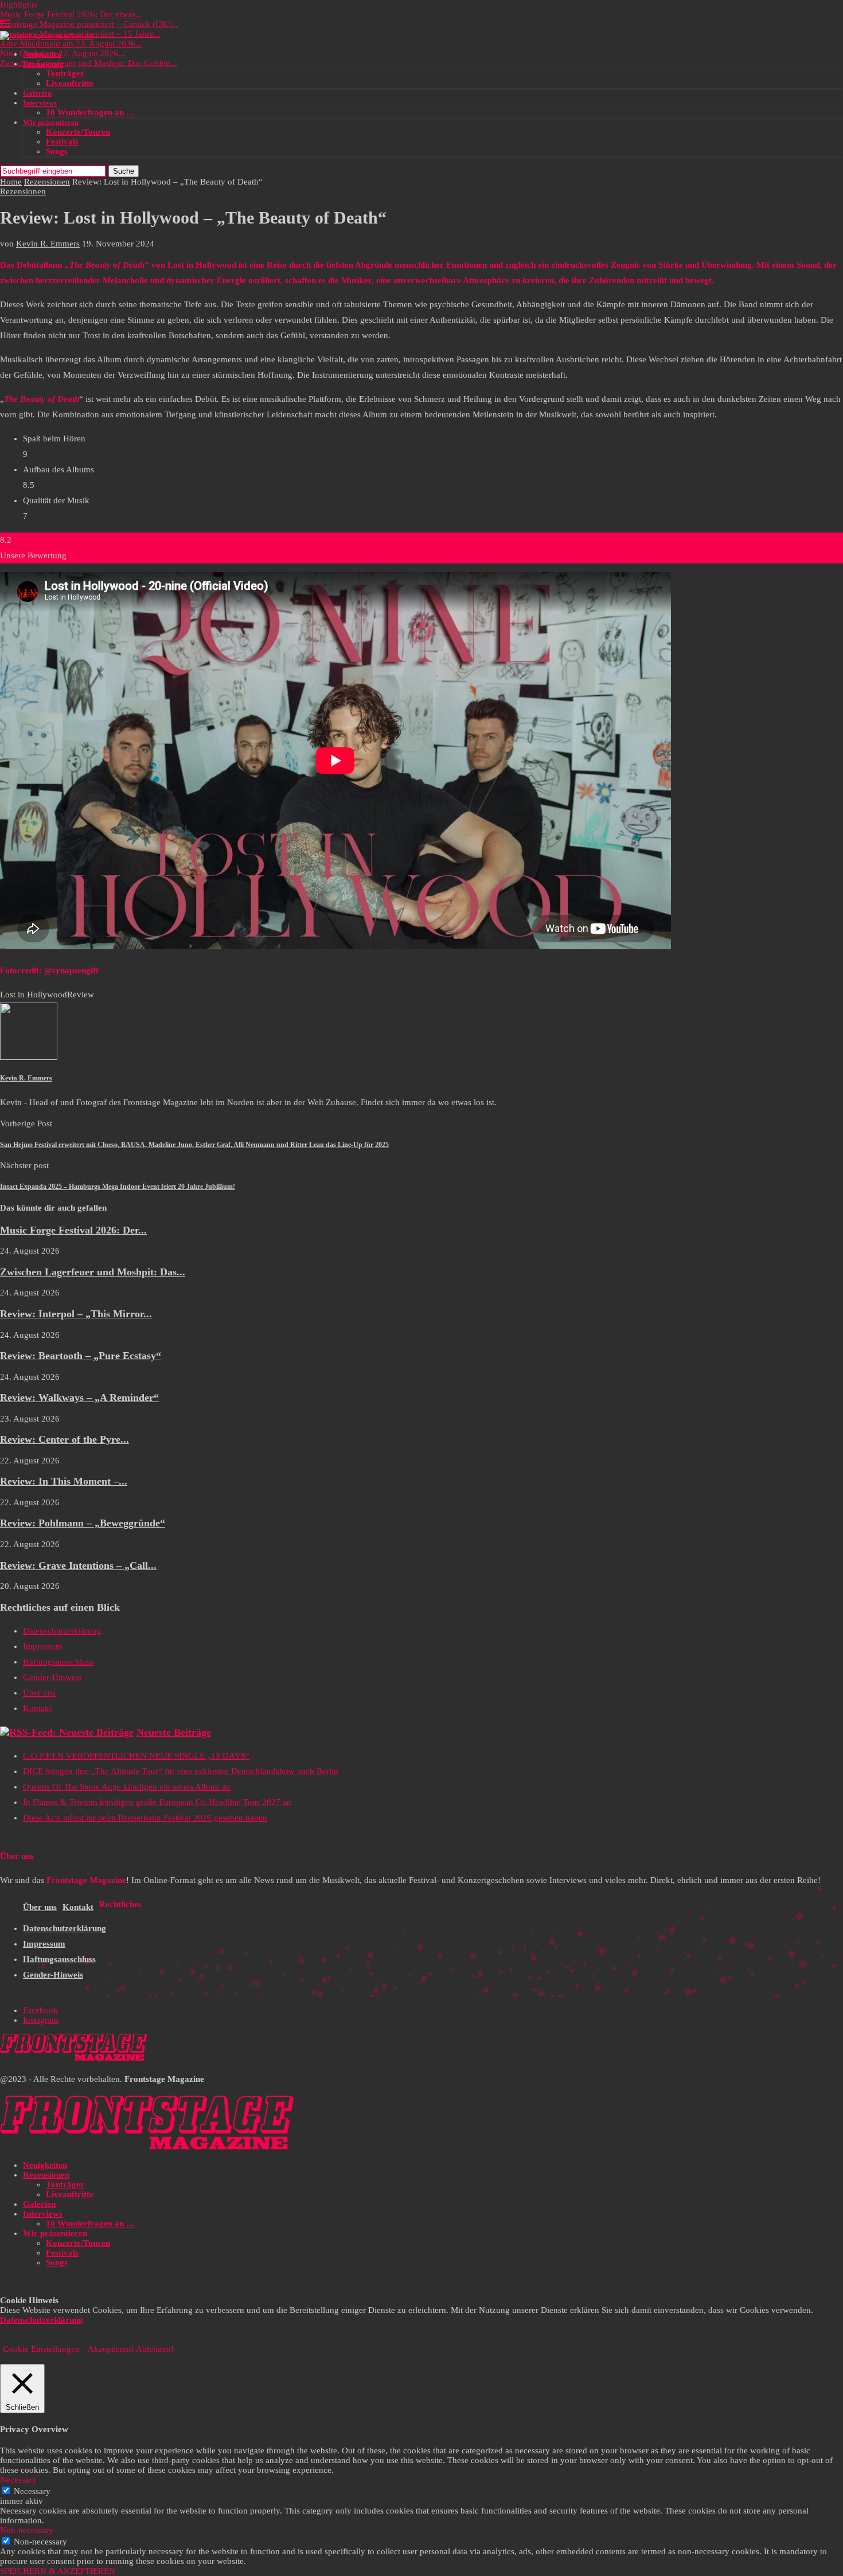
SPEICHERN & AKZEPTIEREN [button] (58, 2571)
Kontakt (37, 1708)
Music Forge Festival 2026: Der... (73, 1230)
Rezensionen (43, 64)
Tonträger (65, 73)
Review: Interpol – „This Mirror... (76, 1314)
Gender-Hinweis (52, 1677)
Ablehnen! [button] (155, 2349)
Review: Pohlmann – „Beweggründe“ (83, 1523)
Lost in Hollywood (34, 995)
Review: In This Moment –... (64, 1481)
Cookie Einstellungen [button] (41, 2349)
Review (81, 995)
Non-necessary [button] (27, 2530)
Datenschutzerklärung (62, 1631)
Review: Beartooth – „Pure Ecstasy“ (81, 1356)
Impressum (43, 1646)
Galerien (37, 93)
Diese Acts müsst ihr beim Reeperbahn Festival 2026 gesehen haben (145, 1818)
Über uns (39, 1693)
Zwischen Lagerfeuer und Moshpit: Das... (93, 1272)
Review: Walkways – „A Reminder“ (79, 1397)
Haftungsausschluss (58, 1662)
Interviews (40, 103)
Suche (124, 171)
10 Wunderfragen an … (90, 112)
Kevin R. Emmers (48, 244)
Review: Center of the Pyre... (65, 1439)
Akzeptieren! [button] (111, 2349)
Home (11, 182)
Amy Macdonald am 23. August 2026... (71, 44)
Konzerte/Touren (78, 132)
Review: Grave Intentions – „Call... (78, 1565)
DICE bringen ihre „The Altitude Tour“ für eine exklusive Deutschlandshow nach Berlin (181, 1771)
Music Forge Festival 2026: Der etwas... (71, 14)
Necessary (32, 2491)
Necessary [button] (18, 2480)
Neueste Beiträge (174, 1732)
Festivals (62, 142)
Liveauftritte (70, 83)
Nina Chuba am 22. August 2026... (63, 53)
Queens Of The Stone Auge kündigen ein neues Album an (127, 1787)
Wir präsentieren (51, 122)
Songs (57, 151)
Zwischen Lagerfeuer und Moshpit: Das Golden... (89, 63)
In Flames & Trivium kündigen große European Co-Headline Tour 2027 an (157, 1802)
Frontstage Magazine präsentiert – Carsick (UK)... (89, 24)
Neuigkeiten (42, 54)
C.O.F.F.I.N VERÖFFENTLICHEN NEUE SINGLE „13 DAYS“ (136, 1756)
